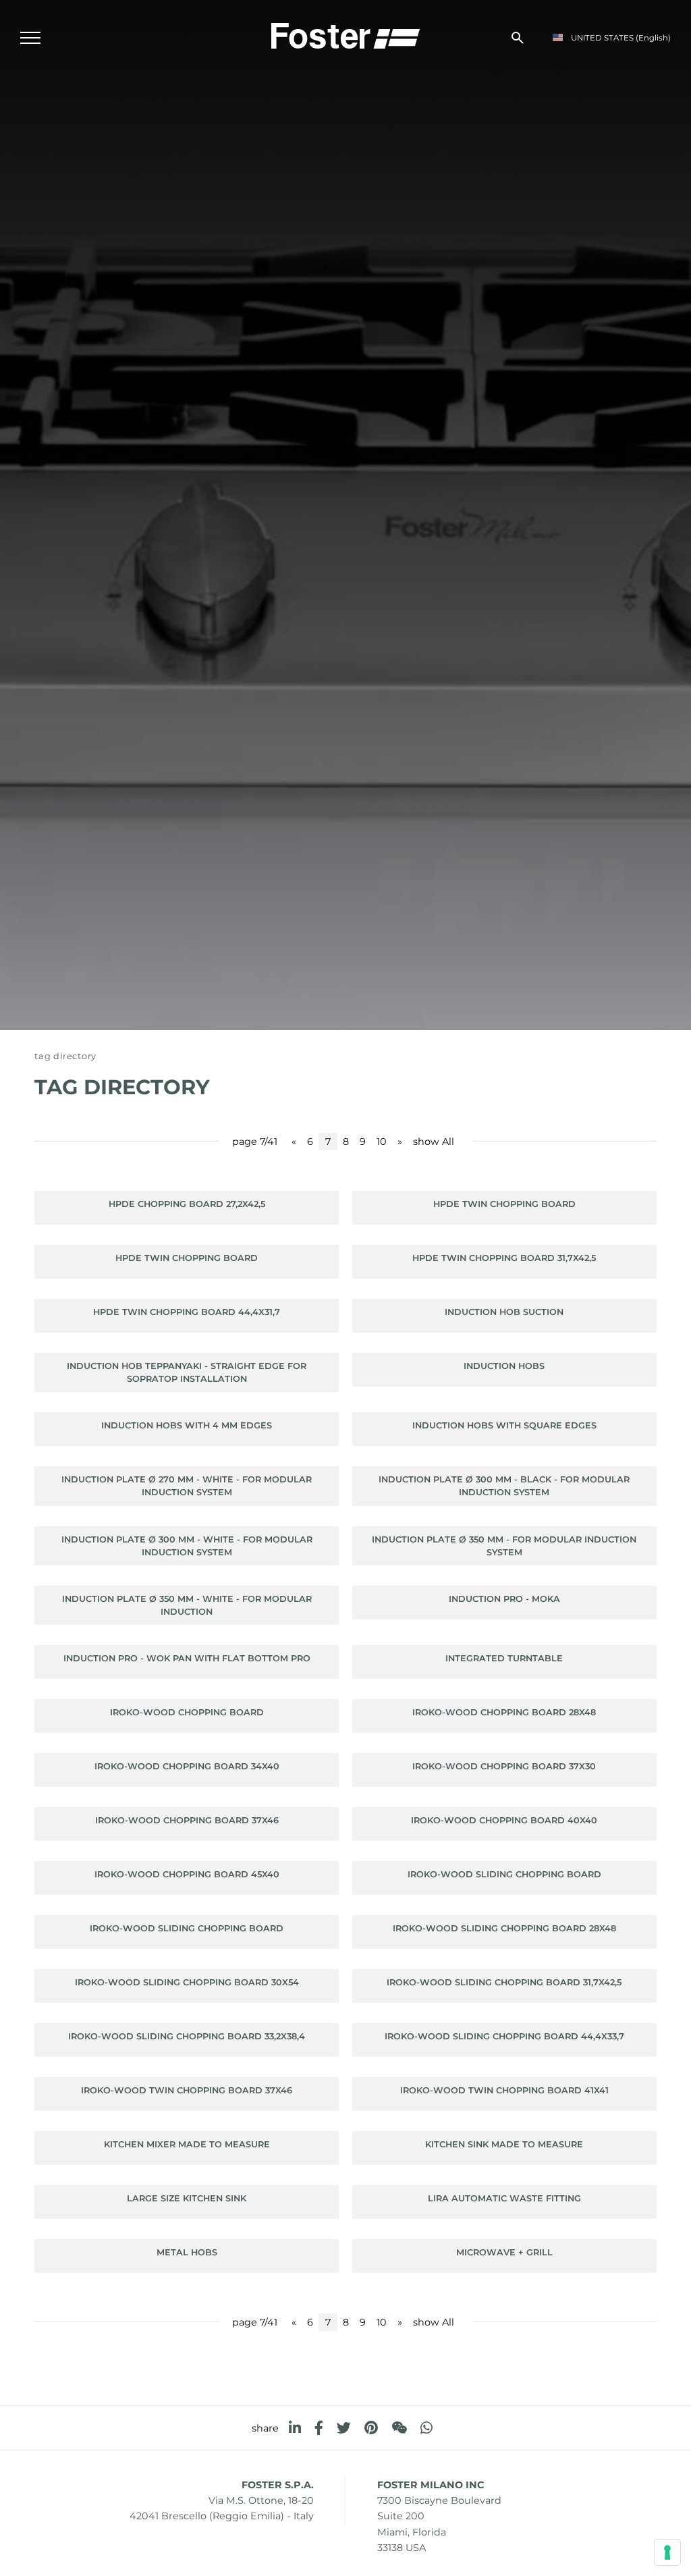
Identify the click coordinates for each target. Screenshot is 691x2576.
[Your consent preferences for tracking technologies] (667, 2552)
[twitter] (344, 2428)
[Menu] (30, 38)
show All (434, 1142)
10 (382, 1142)
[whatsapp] (426, 2428)
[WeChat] (399, 2428)
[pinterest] (371, 2428)
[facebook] (319, 2428)
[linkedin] (295, 2428)
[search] (518, 38)
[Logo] (345, 34)
